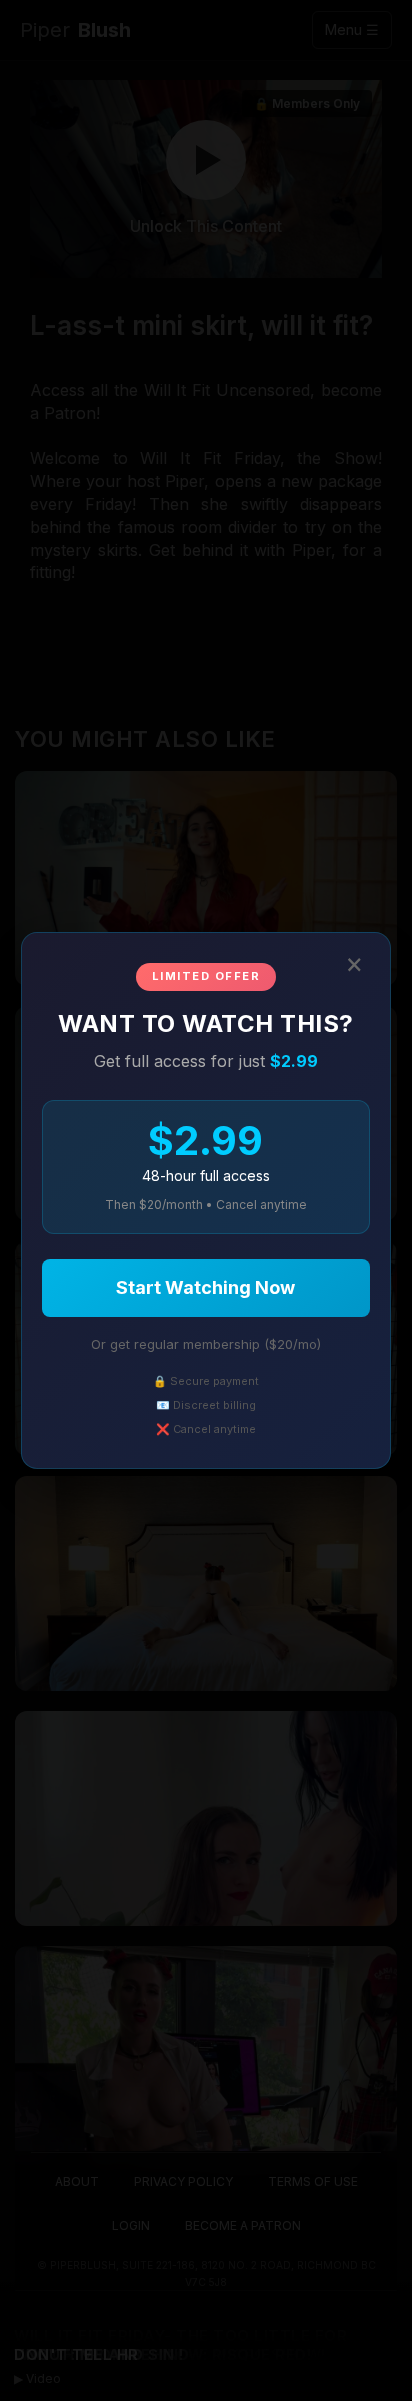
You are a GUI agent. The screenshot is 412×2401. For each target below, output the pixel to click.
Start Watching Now (205, 1287)
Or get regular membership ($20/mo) (206, 1344)
